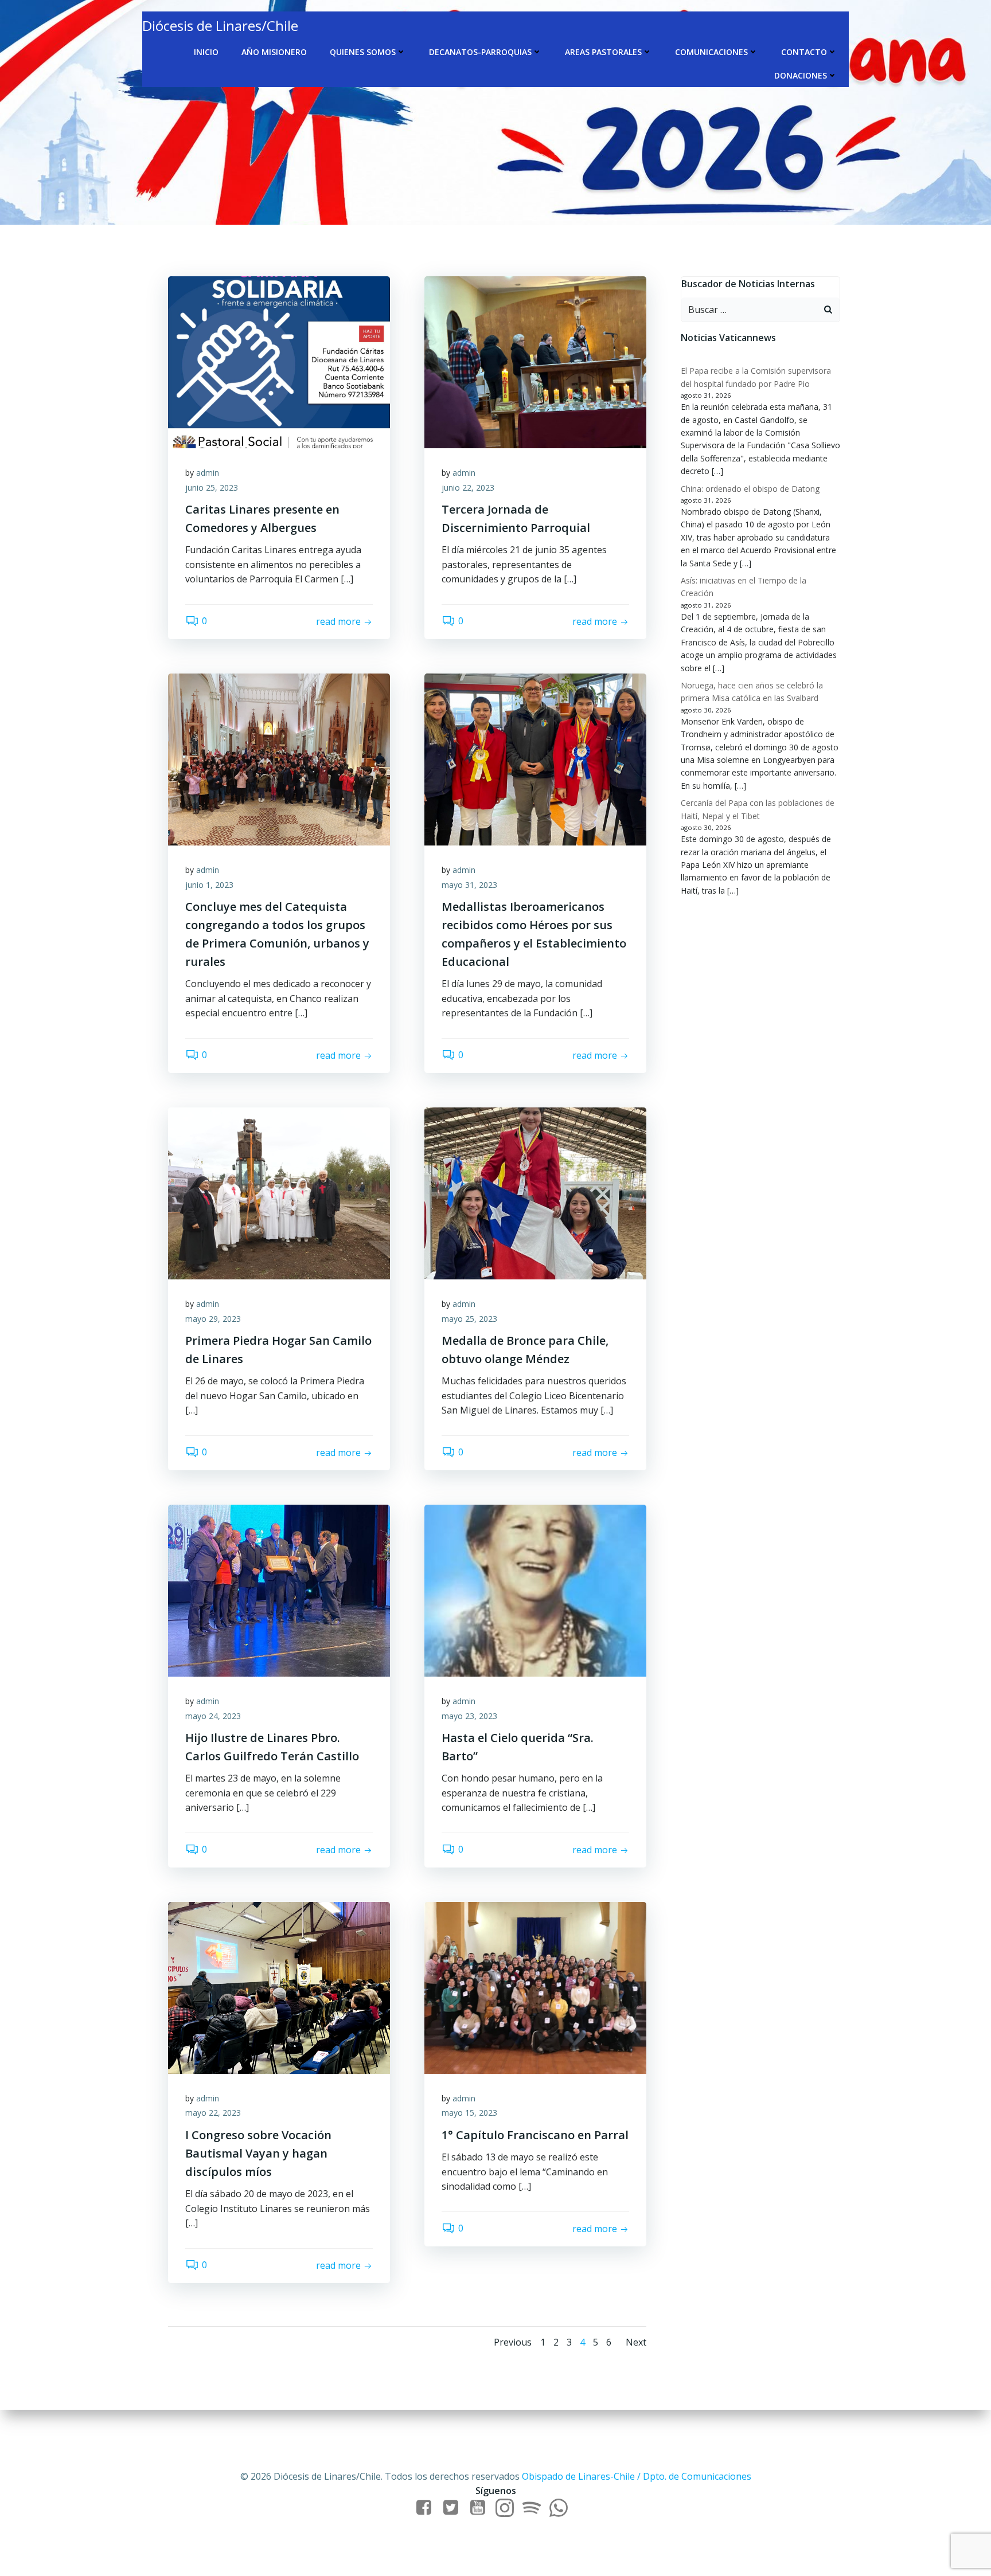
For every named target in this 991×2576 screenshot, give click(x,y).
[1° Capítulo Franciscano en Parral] (535, 1987)
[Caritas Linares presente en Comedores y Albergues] (279, 361)
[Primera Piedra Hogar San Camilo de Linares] (279, 1192)
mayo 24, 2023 (213, 1716)
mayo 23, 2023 (469, 1716)
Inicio (206, 52)
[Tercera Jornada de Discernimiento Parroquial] (535, 361)
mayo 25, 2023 (469, 1319)
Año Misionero (274, 52)
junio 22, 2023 (468, 488)
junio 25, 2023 (212, 488)
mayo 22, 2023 (213, 2113)
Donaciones (801, 75)
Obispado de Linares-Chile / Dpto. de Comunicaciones (637, 2476)
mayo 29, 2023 (213, 1319)
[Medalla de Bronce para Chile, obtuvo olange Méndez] (535, 1192)
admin (208, 473)
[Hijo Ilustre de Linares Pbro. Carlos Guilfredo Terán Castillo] (279, 1590)
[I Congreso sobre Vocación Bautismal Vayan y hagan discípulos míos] (279, 1987)
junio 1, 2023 (209, 885)
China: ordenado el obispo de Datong (750, 489)
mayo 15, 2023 (469, 2113)
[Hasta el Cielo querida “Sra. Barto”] (535, 1590)
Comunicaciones (711, 52)
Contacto (804, 52)
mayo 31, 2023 (469, 885)
